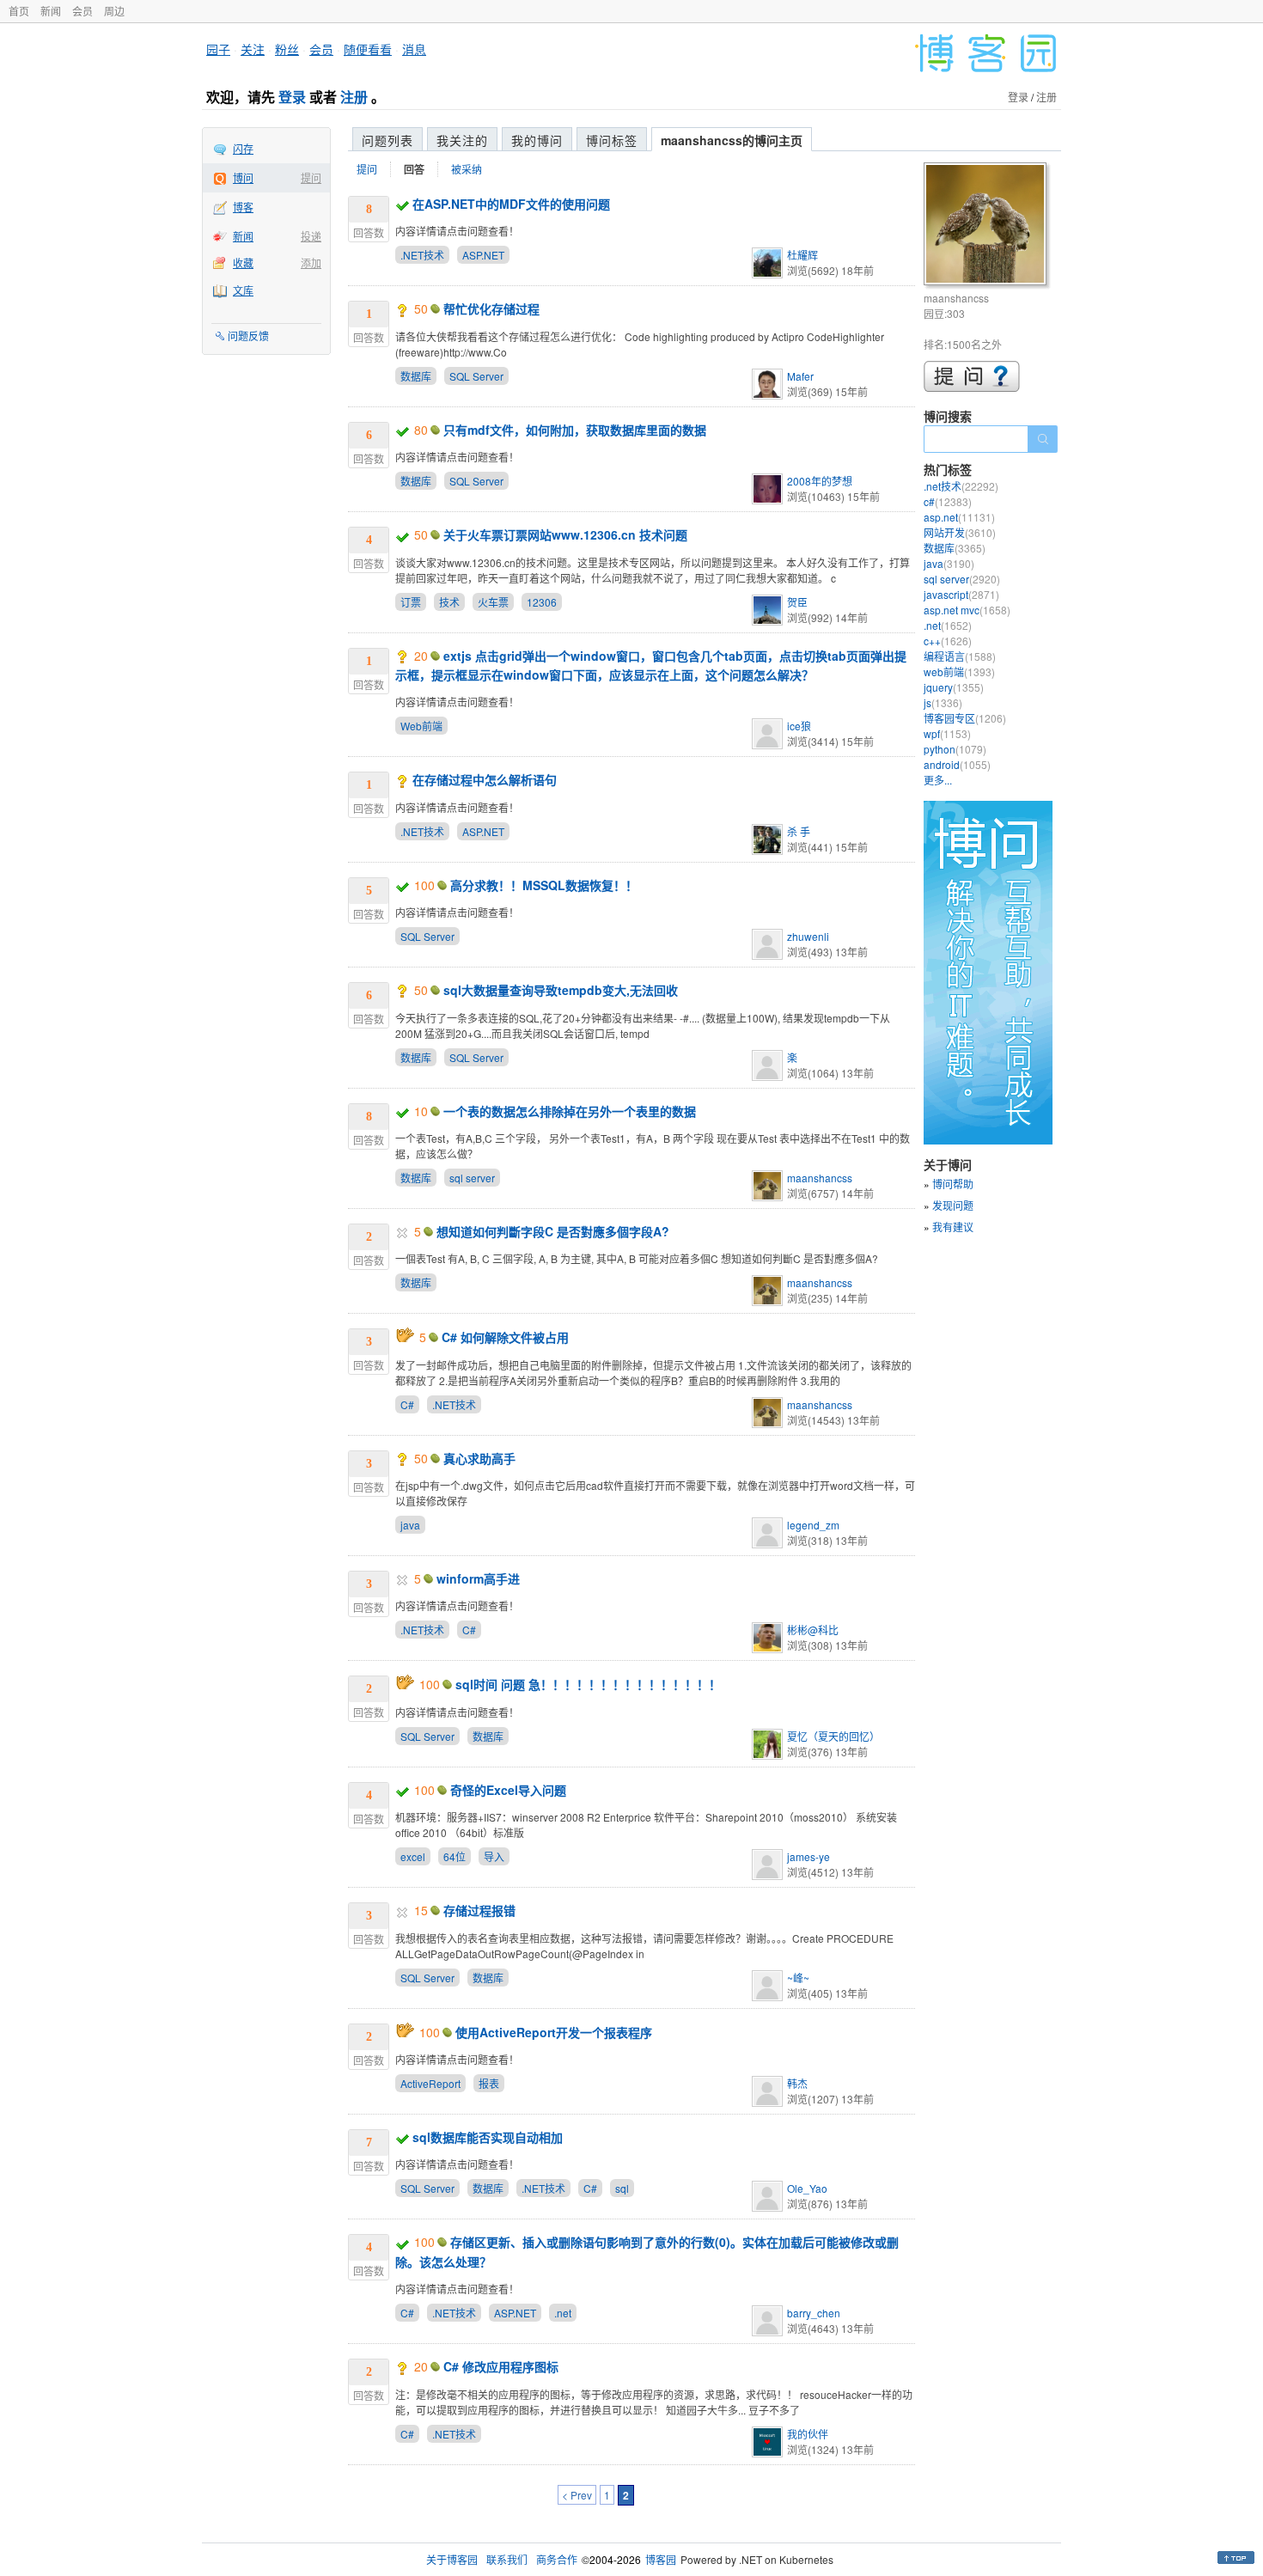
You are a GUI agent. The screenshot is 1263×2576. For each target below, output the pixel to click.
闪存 (243, 148)
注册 (354, 97)
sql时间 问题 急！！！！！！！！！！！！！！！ (588, 1684)
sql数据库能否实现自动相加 (488, 2137)
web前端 (959, 671)
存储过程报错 (479, 1910)
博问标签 (612, 140)
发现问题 (953, 1205)
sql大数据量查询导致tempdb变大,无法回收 (561, 990)
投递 (311, 236)
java (410, 1525)
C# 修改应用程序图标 (501, 2366)
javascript (961, 594)
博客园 (661, 2559)
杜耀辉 (802, 255)
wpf (947, 733)
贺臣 (797, 602)
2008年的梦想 (820, 481)
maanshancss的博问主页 (732, 140)
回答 (414, 169)
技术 (449, 602)
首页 (19, 11)
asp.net (959, 517)
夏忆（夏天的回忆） (833, 1736)
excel (413, 1856)
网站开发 (960, 532)
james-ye (808, 1856)
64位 (455, 1856)
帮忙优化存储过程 (491, 308)
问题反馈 (248, 336)
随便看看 (368, 49)
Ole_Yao (807, 2188)
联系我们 (507, 2559)
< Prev (577, 2495)
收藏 (243, 262)
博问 (243, 177)
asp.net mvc (967, 610)
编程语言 (960, 656)
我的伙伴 (808, 2434)
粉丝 (287, 49)
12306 (542, 602)
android (957, 764)
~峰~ (798, 1978)
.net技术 (961, 486)
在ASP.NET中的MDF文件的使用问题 (511, 204)
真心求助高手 (479, 1458)
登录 (292, 97)
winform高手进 (478, 1578)
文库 (243, 290)
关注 (253, 49)
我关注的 (462, 140)
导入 (494, 1856)
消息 (414, 49)
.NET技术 (422, 255)
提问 (311, 177)
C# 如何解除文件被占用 (505, 1337)
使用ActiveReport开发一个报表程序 (554, 2032)
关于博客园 (452, 2559)
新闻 (51, 11)
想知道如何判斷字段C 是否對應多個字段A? (553, 1231)
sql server (472, 1178)
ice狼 (799, 726)
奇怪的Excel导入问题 (508, 1790)
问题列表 (387, 140)
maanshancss (820, 1178)
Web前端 (421, 726)
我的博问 (537, 140)
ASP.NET (483, 255)
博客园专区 (965, 718)
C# (407, 1404)
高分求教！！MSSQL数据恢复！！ (544, 885)
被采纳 (467, 169)
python (955, 749)
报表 (489, 2083)
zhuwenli (808, 936)
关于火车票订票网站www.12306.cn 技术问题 (565, 534)
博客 (243, 207)
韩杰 (797, 2083)
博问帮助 (953, 1184)
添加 (311, 262)
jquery (954, 687)
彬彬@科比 (813, 1630)
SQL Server (476, 376)
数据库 (416, 376)
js (943, 702)
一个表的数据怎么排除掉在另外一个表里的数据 (570, 1111)
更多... (938, 780)
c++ (948, 641)
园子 (218, 49)
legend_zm (813, 1525)
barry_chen (814, 2313)
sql (622, 2188)
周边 (114, 11)
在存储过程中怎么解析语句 (485, 779)
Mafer (800, 376)
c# (948, 501)
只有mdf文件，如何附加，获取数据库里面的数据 (575, 430)
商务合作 (557, 2559)
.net (563, 2313)
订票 (411, 602)
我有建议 (953, 1227)
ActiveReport (430, 2083)
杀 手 (799, 831)
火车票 (493, 602)
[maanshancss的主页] (988, 226)
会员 (82, 11)
